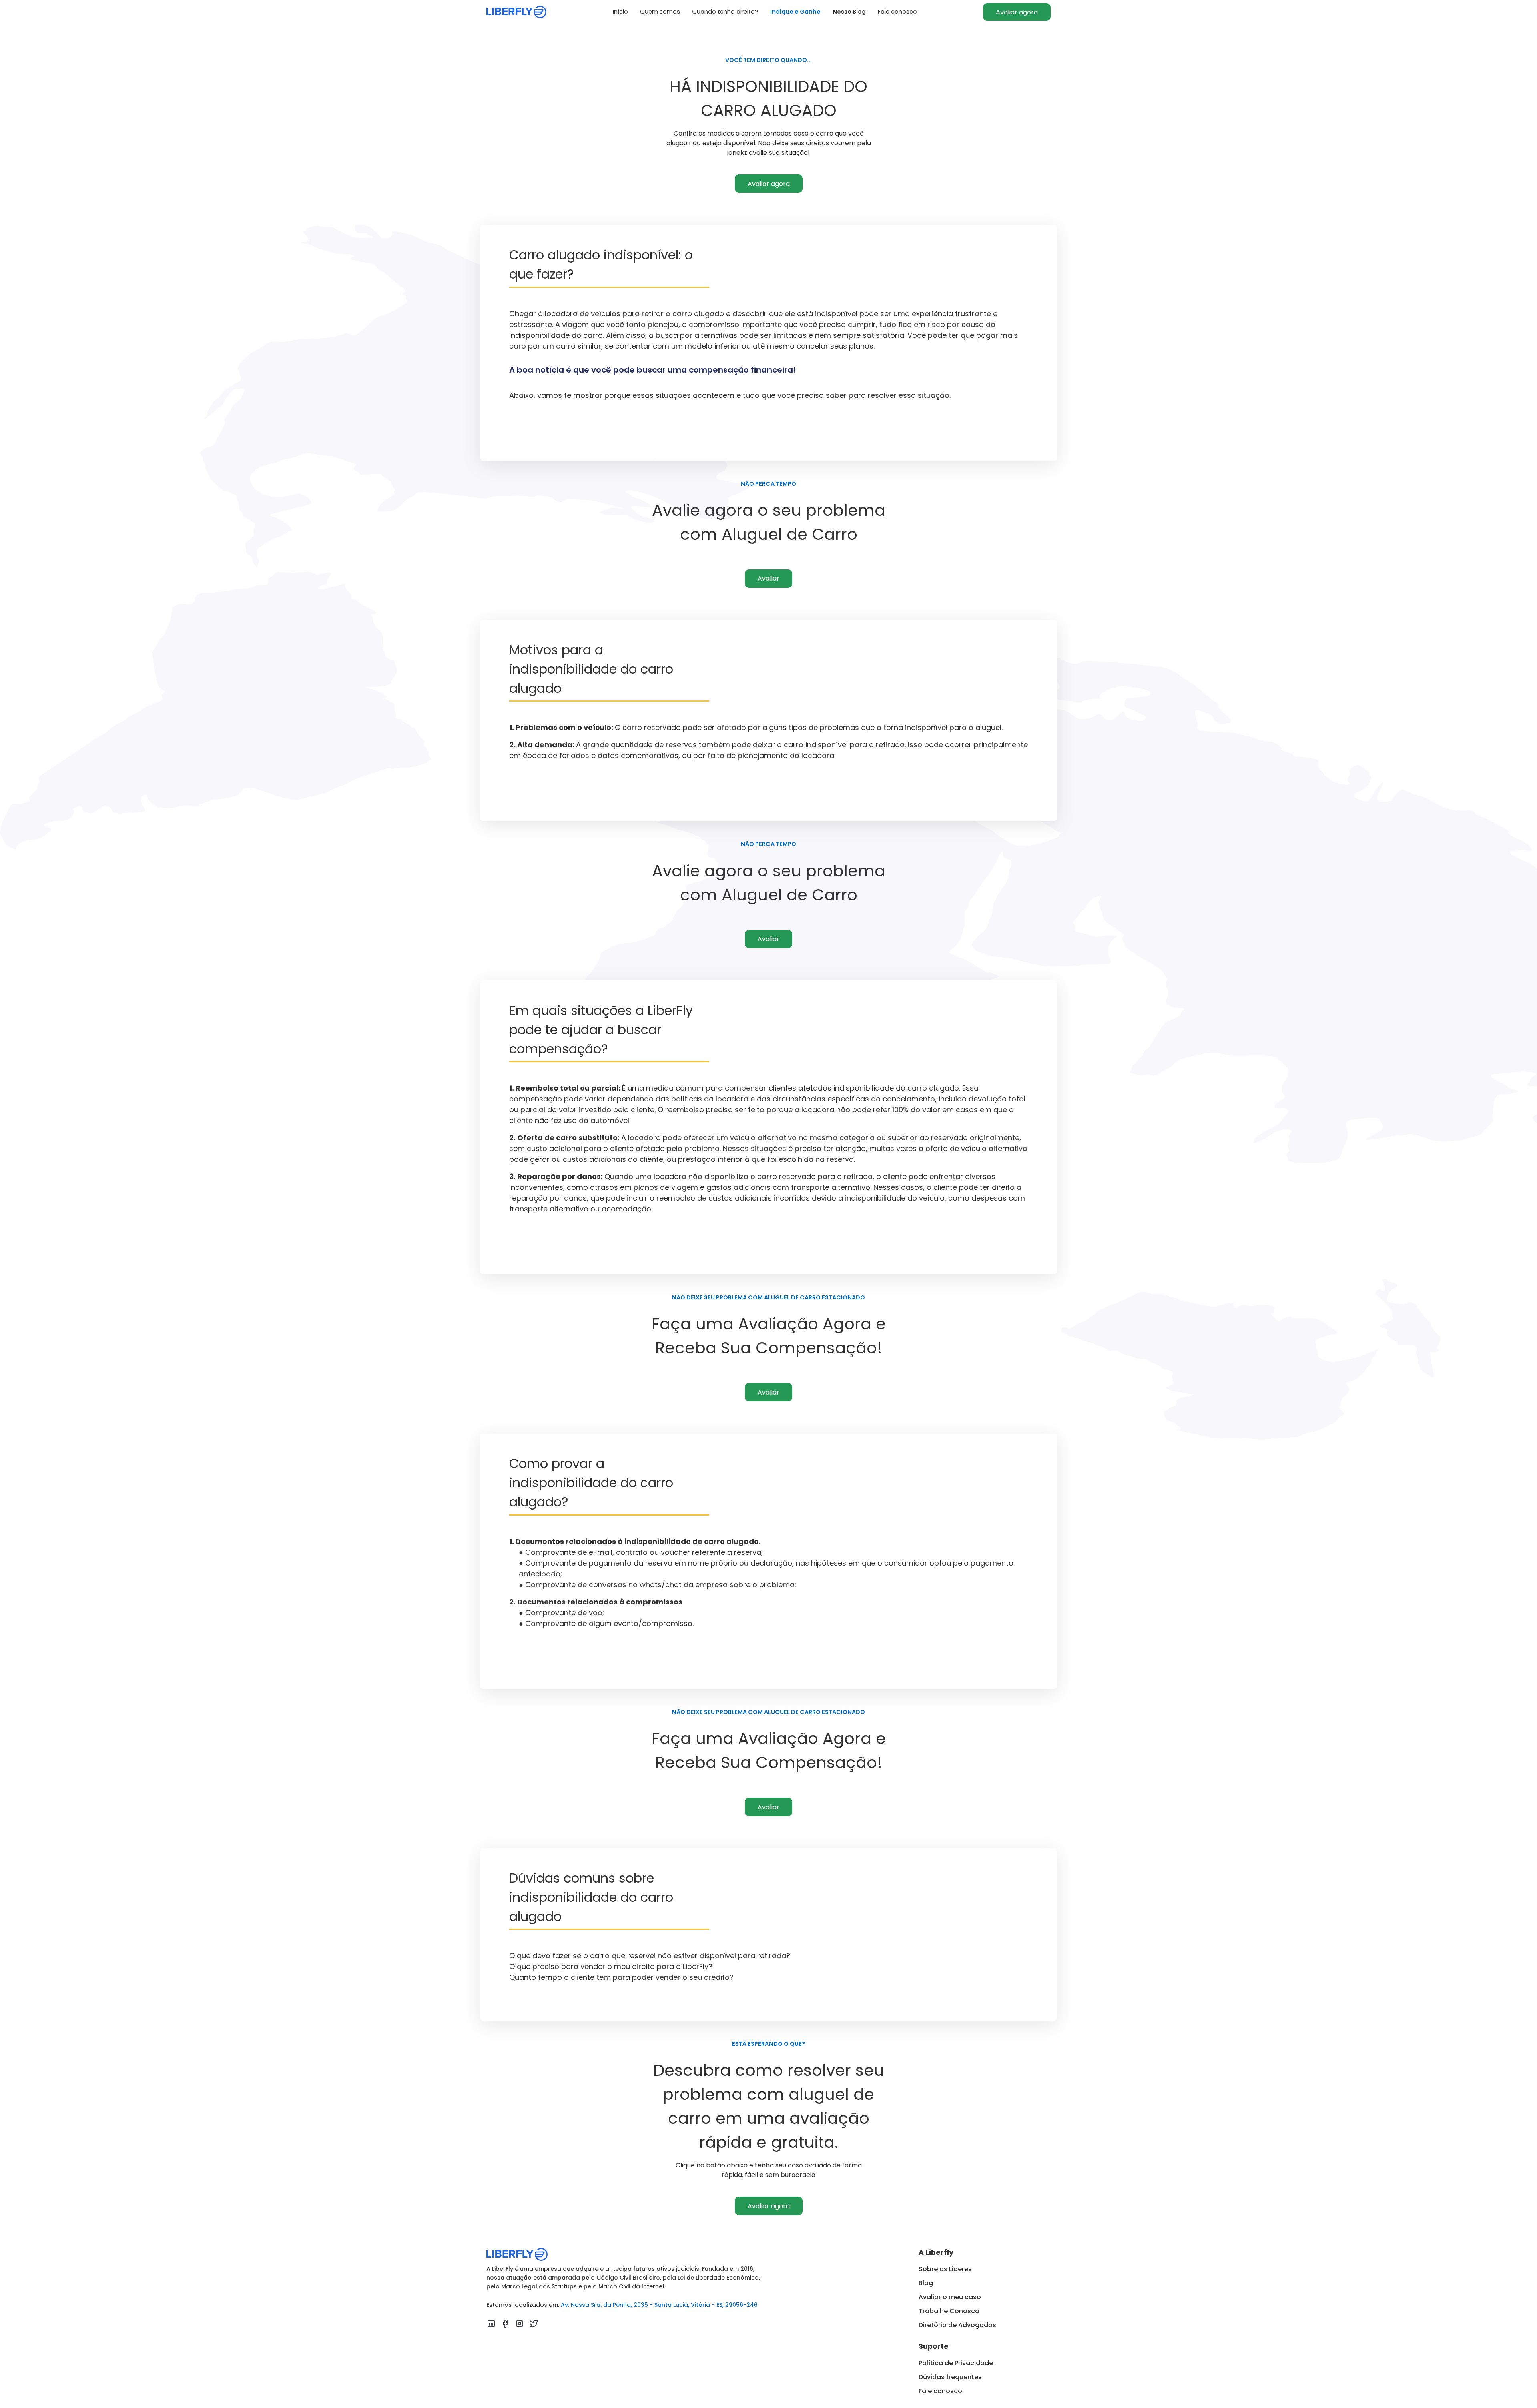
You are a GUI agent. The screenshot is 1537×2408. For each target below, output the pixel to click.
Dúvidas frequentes (950, 2377)
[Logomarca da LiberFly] (516, 12)
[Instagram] (520, 2325)
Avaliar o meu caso (950, 2297)
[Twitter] (534, 2325)
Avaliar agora (1017, 12)
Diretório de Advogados (957, 2325)
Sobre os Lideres (945, 2269)
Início (620, 12)
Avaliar (768, 578)
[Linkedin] (491, 2325)
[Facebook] (505, 2325)
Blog (926, 2283)
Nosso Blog (849, 12)
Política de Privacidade (956, 2363)
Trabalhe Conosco (949, 2311)
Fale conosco (897, 12)
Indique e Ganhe (795, 12)
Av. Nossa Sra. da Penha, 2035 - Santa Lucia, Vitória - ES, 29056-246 (659, 2305)
